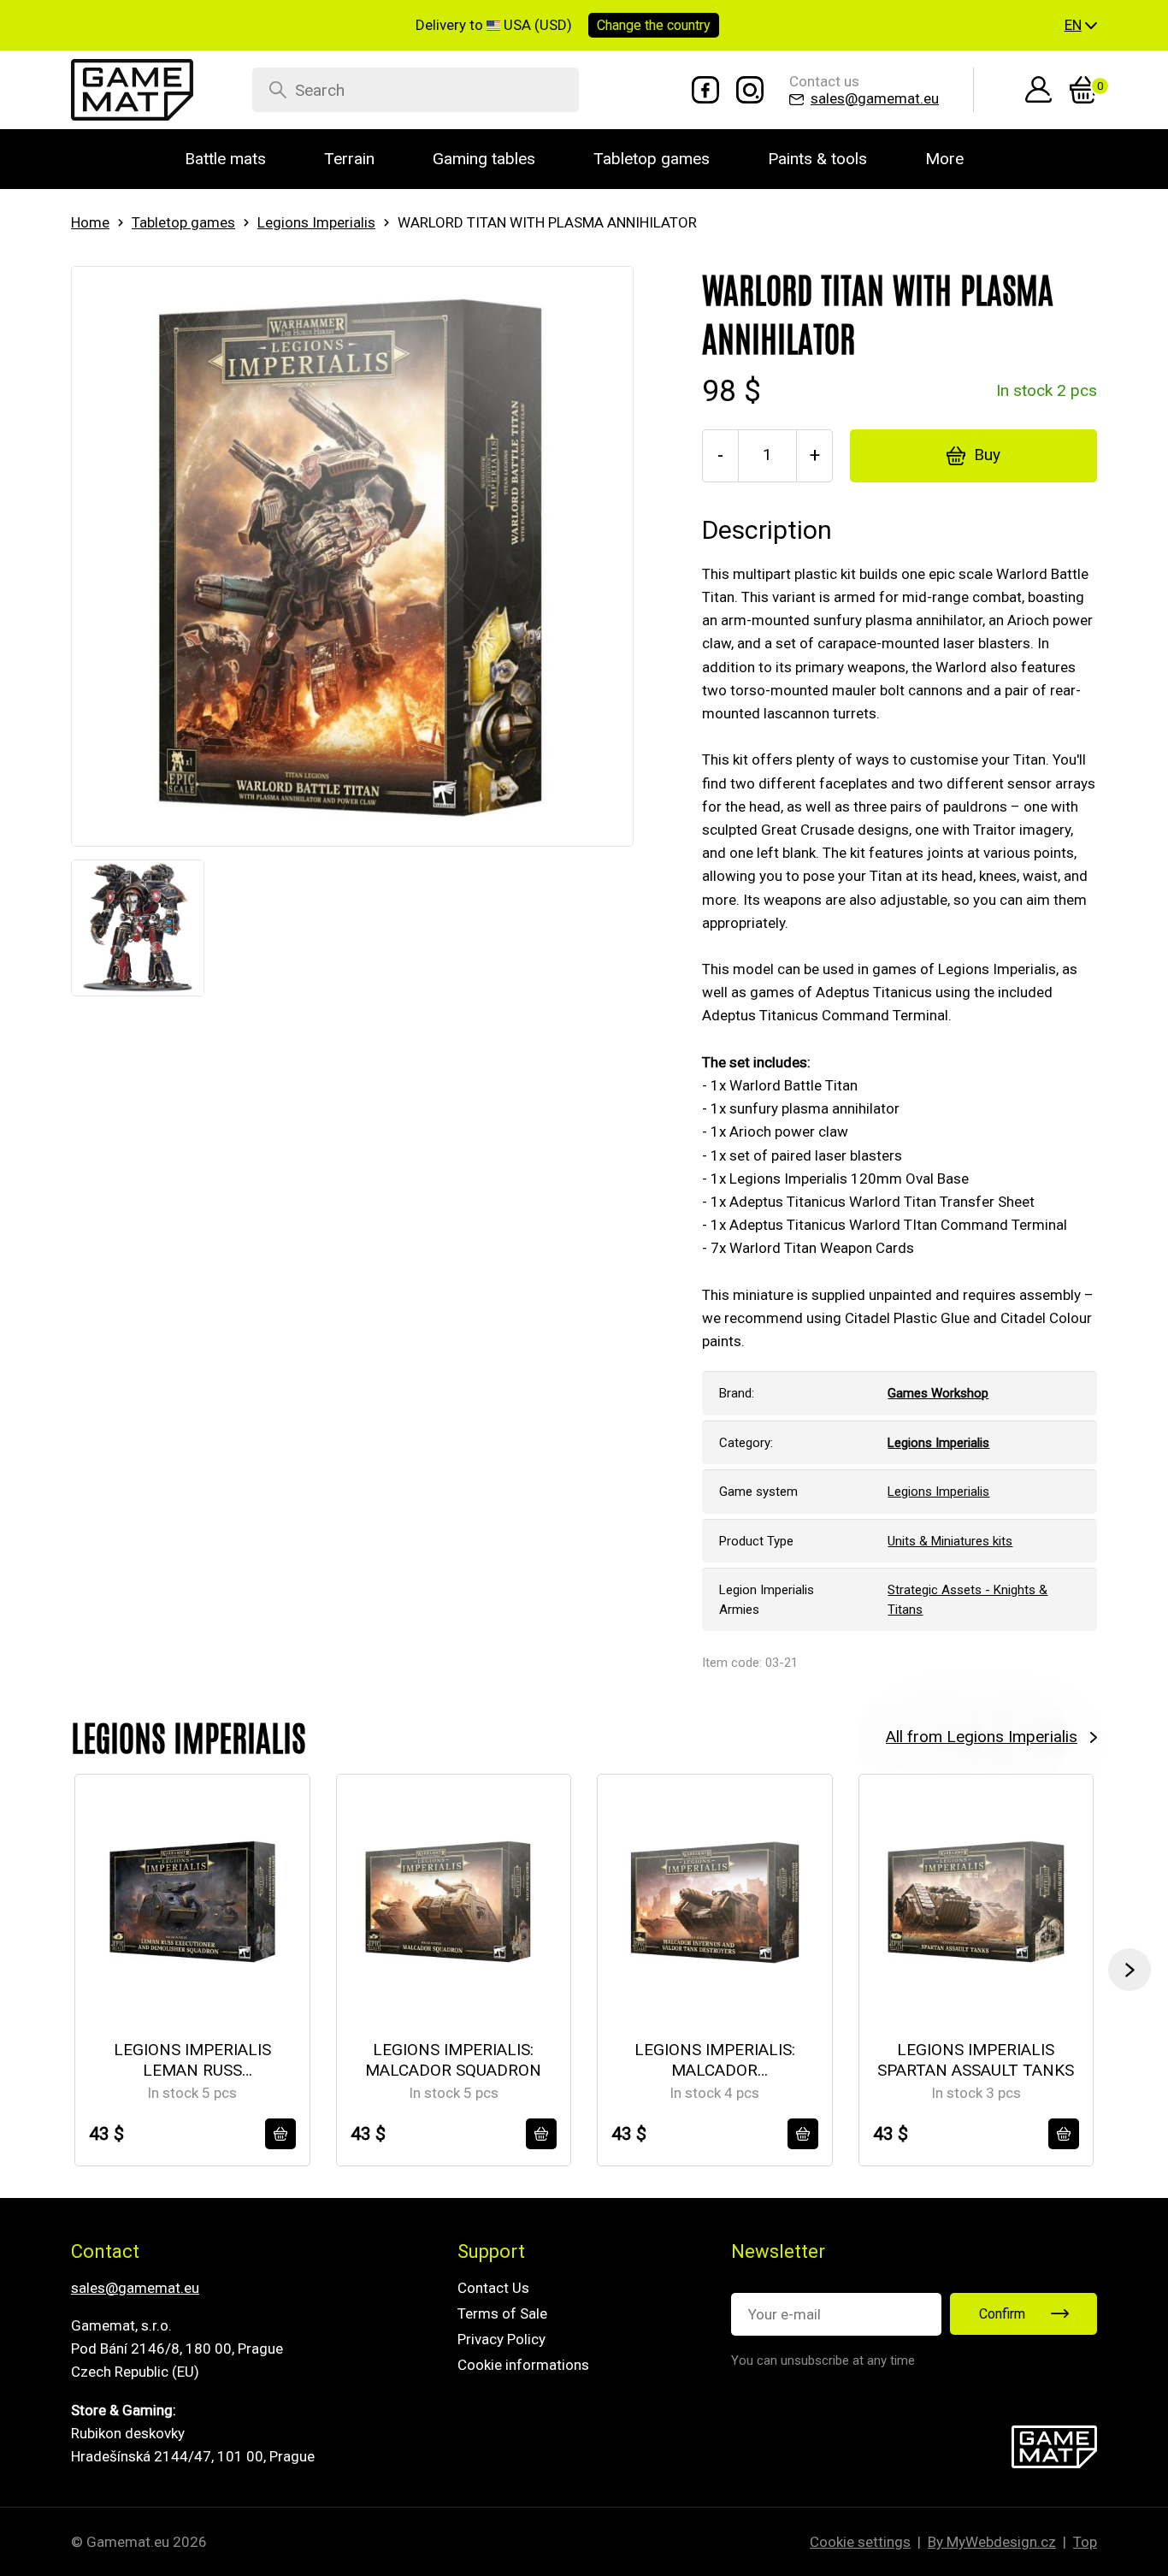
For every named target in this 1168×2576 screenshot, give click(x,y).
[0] (1083, 90)
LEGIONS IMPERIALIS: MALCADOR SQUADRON (453, 2060)
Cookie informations (523, 2365)
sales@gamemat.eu (135, 2288)
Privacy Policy (501, 2339)
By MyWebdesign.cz (992, 2542)
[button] (1081, 26)
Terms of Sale (502, 2313)
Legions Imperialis (316, 222)
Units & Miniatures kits (950, 1541)
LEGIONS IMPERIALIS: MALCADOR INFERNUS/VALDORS (715, 2061)
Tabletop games (183, 222)
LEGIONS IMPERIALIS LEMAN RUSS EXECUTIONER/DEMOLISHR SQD (192, 2061)
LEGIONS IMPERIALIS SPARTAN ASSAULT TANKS (976, 2060)
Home (90, 222)
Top (1085, 2542)
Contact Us (493, 2288)
